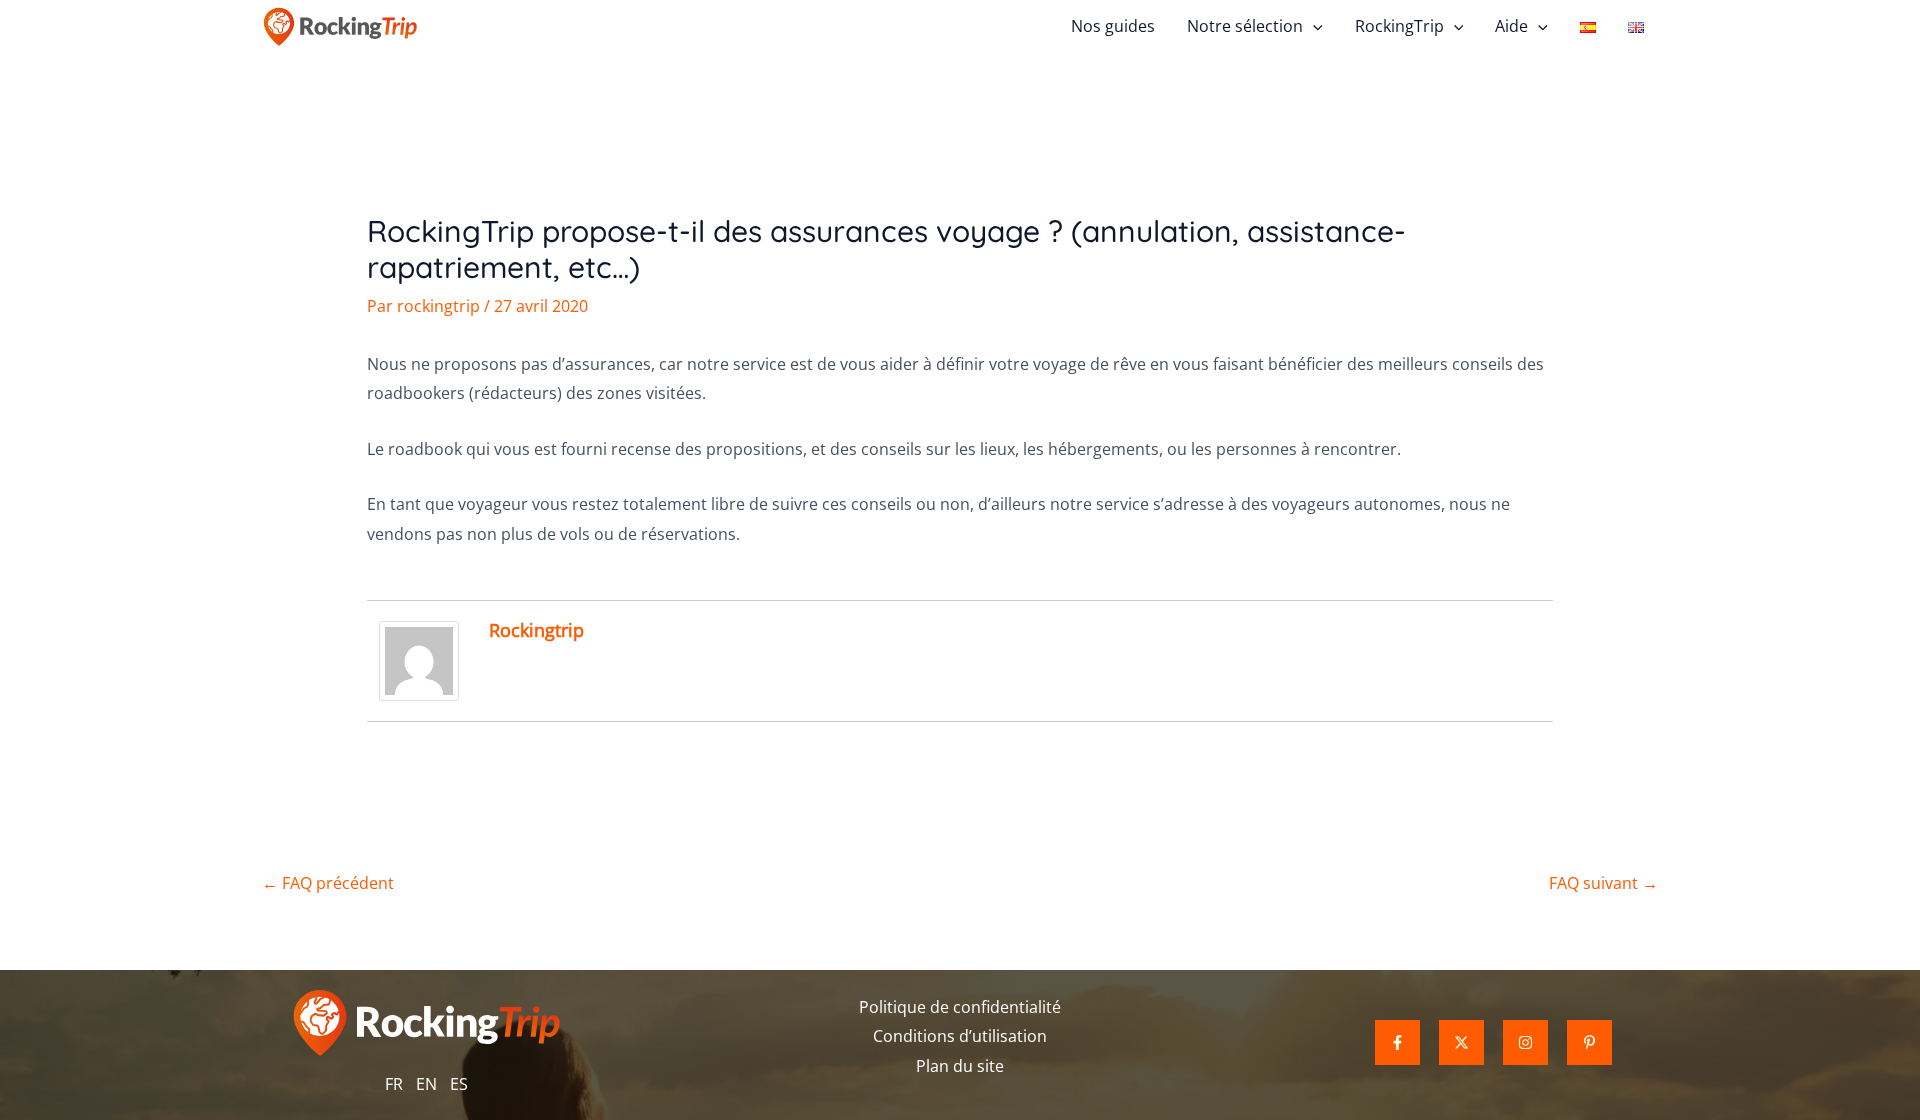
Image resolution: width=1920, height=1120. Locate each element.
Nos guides (1113, 26)
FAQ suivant (1603, 883)
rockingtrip (536, 630)
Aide (1511, 26)
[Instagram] (1525, 1042)
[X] (1461, 1042)
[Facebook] (1397, 1042)
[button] (1313, 26)
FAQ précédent (328, 883)
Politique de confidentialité (960, 1007)
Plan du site (960, 1066)
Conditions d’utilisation (960, 1036)
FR (394, 1084)
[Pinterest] (1589, 1042)
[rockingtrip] (419, 659)
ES (459, 1084)
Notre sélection (1245, 26)
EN (426, 1084)
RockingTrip (1399, 26)
